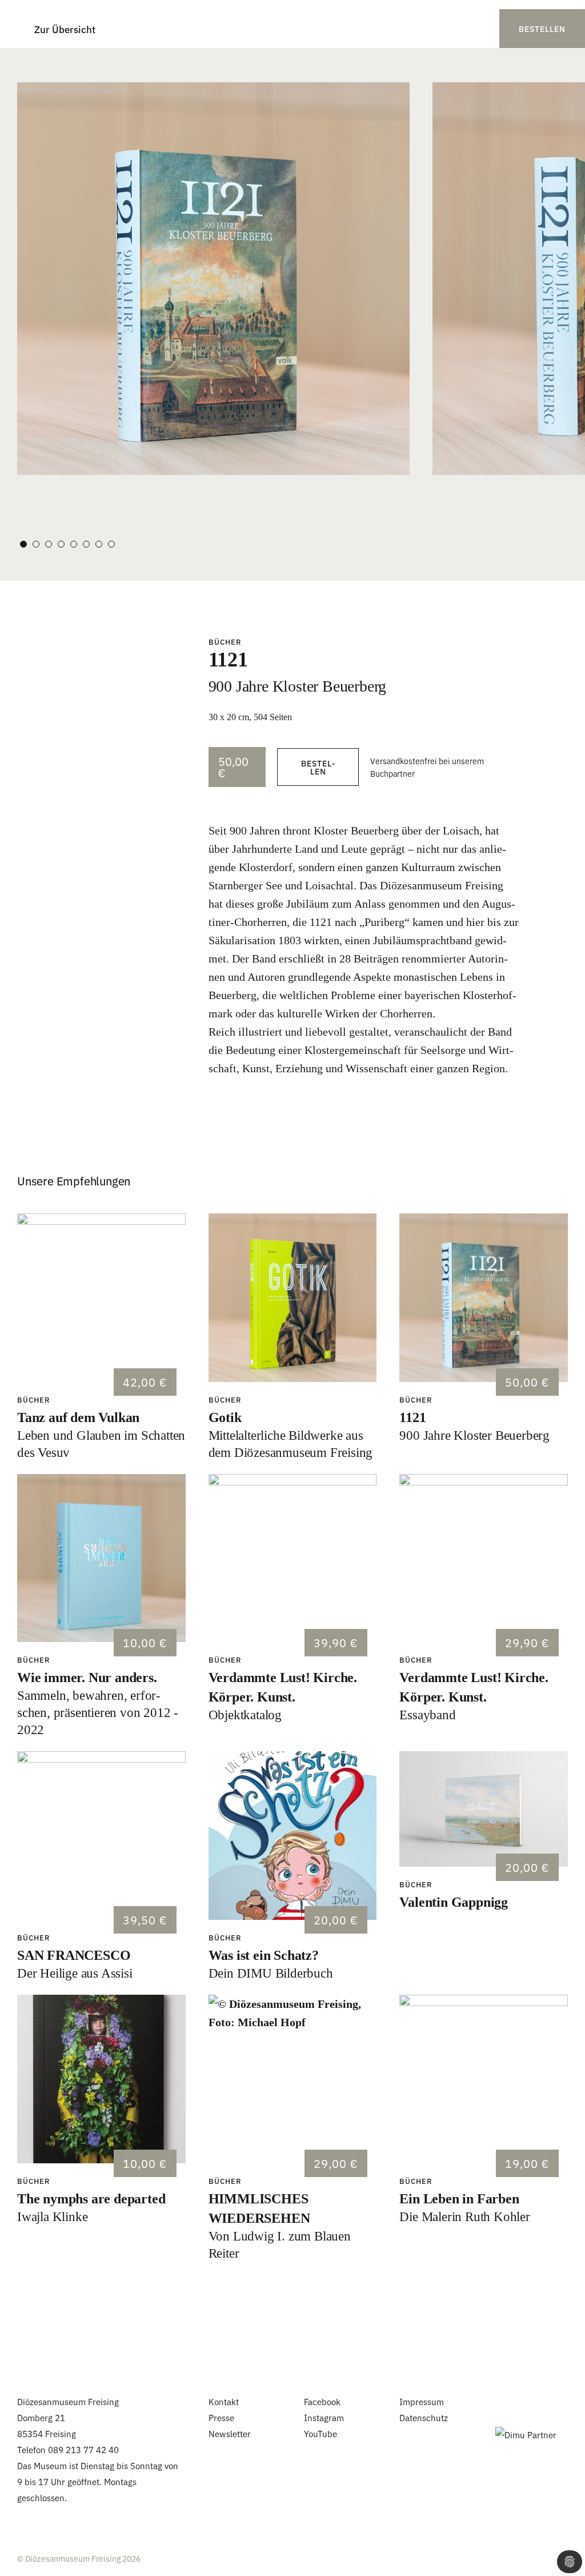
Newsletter (230, 2433)
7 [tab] (99, 544)
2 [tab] (36, 544)
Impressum (422, 2401)
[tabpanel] (213, 279)
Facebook (322, 2401)
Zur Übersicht (65, 29)
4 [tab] (61, 544)
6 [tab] (86, 544)
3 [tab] (49, 544)
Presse (221, 2417)
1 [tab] (23, 544)
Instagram (324, 2417)
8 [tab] (111, 544)
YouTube (320, 2433)
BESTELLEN (542, 29)
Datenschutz (424, 2417)
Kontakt (224, 2401)
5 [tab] (74, 544)
